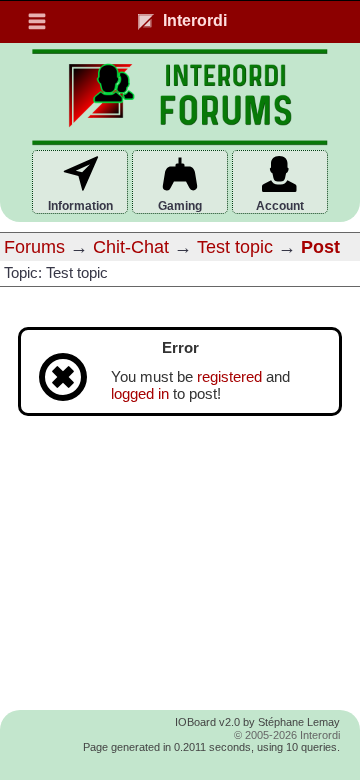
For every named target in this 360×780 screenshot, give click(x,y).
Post (320, 247)
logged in (140, 394)
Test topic (235, 247)
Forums (34, 247)
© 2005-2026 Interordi (287, 735)
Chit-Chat (131, 247)
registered (229, 377)
